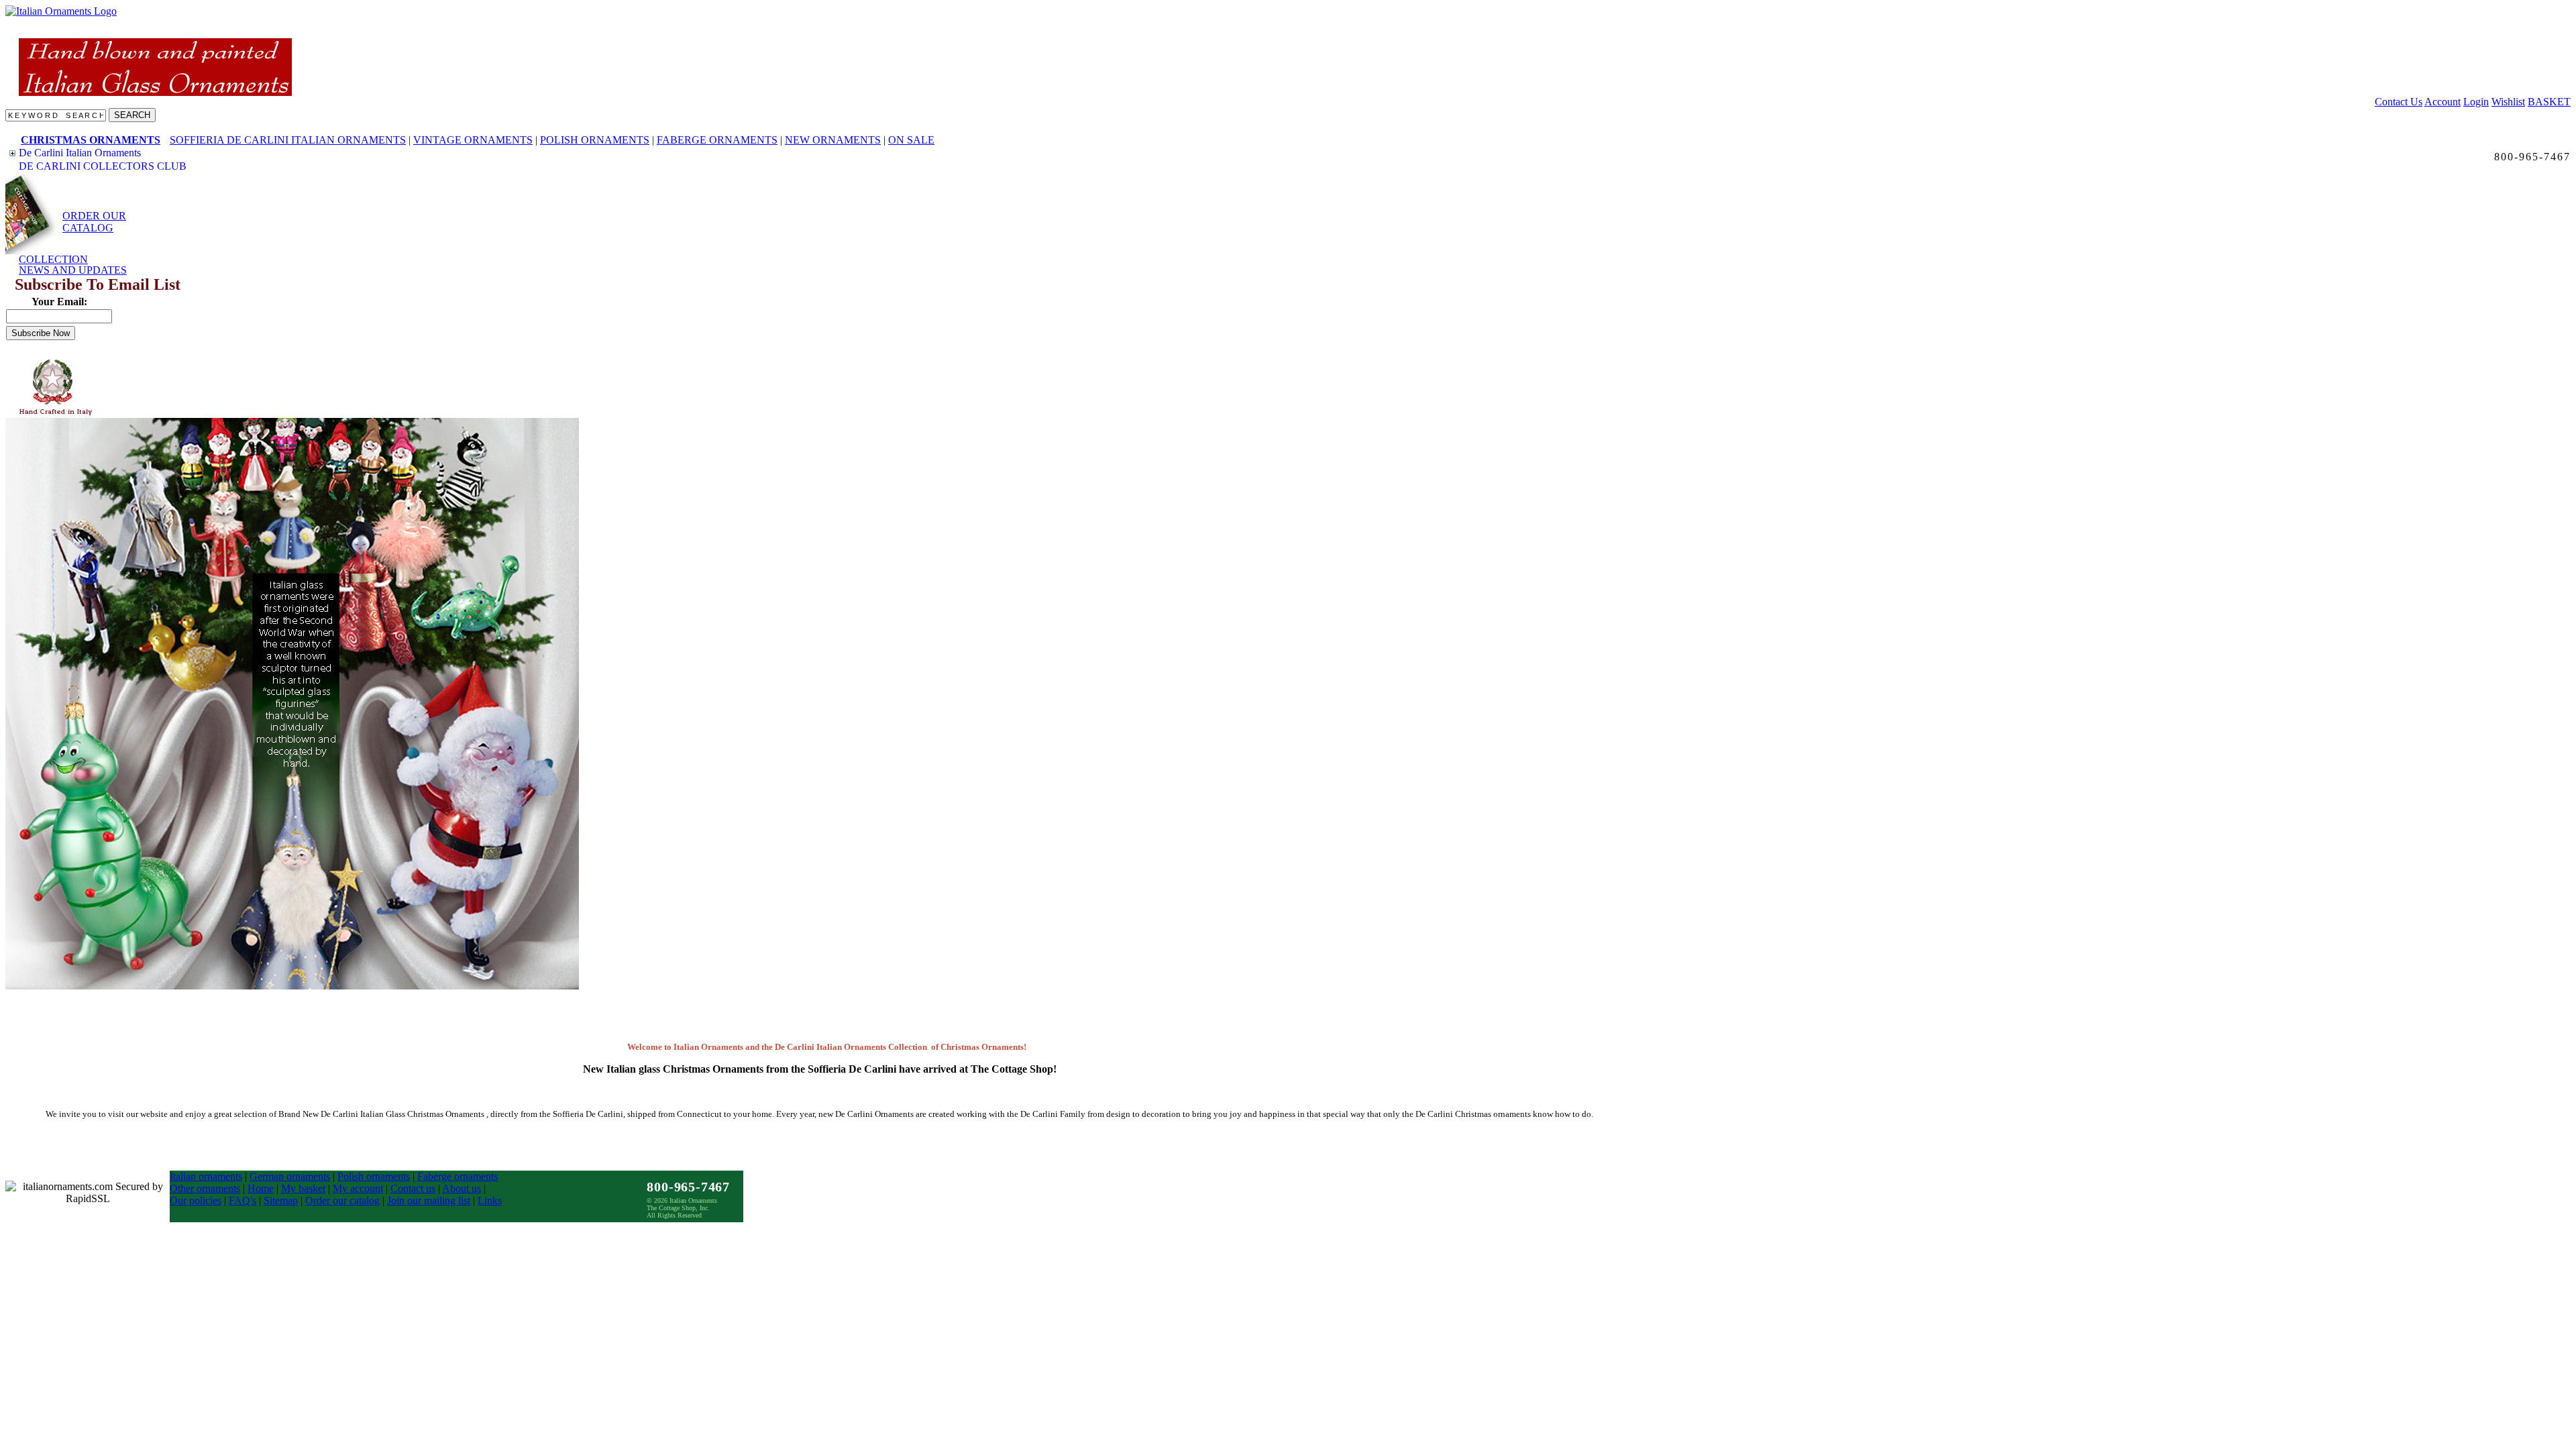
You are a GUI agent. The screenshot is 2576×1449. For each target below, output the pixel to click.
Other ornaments (205, 1188)
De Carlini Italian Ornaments (80, 153)
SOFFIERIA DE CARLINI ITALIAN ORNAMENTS (288, 140)
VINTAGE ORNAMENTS (473, 140)
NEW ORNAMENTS (833, 140)
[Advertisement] (126, 388)
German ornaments (290, 1176)
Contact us (413, 1188)
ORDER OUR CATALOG (94, 222)
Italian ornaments (206, 1176)
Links (490, 1200)
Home (261, 1188)
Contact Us (2399, 102)
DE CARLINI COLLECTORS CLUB (103, 166)
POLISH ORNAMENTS (595, 140)
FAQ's (243, 1200)
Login (2476, 102)
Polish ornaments (374, 1176)
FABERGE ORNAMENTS (717, 140)
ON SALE (911, 140)
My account (358, 1188)
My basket (303, 1188)
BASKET (2549, 102)
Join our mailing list (429, 1200)
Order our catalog (342, 1200)
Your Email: (59, 302)
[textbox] (56, 115)
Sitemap (281, 1200)
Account (2443, 102)
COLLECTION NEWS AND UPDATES (73, 265)
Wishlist (2508, 102)
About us (462, 1188)
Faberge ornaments (458, 1176)
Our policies (196, 1200)
